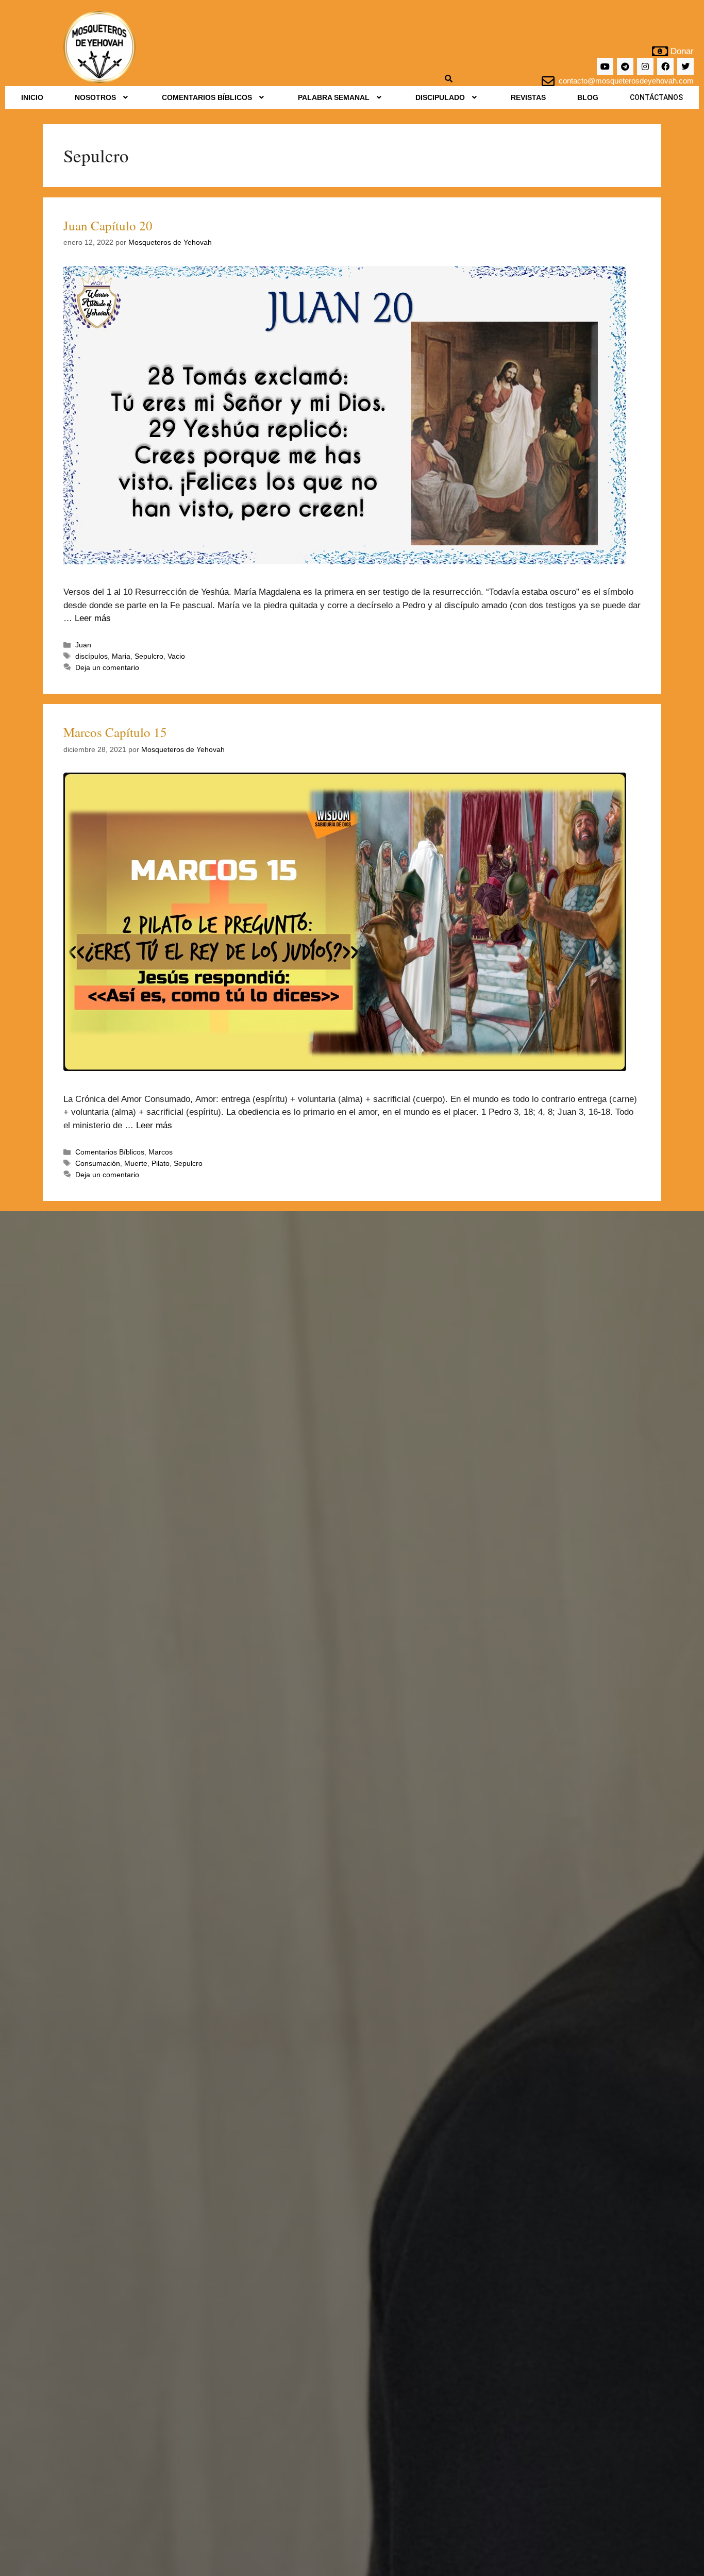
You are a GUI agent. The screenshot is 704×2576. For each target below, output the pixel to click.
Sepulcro (149, 656)
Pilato (161, 1163)
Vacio (176, 656)
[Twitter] (685, 66)
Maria (121, 656)
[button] (102, 97)
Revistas (528, 97)
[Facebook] (665, 66)
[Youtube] (605, 66)
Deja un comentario (107, 667)
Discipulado (440, 97)
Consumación (98, 1163)
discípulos (91, 656)
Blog (588, 97)
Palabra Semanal (334, 97)
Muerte (136, 1163)
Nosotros (95, 97)
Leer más (93, 618)
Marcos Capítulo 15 (115, 732)
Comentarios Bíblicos (207, 97)
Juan (83, 645)
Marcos (161, 1152)
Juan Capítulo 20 (108, 225)
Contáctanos (656, 97)
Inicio (32, 97)
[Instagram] (645, 66)
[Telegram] (625, 66)
